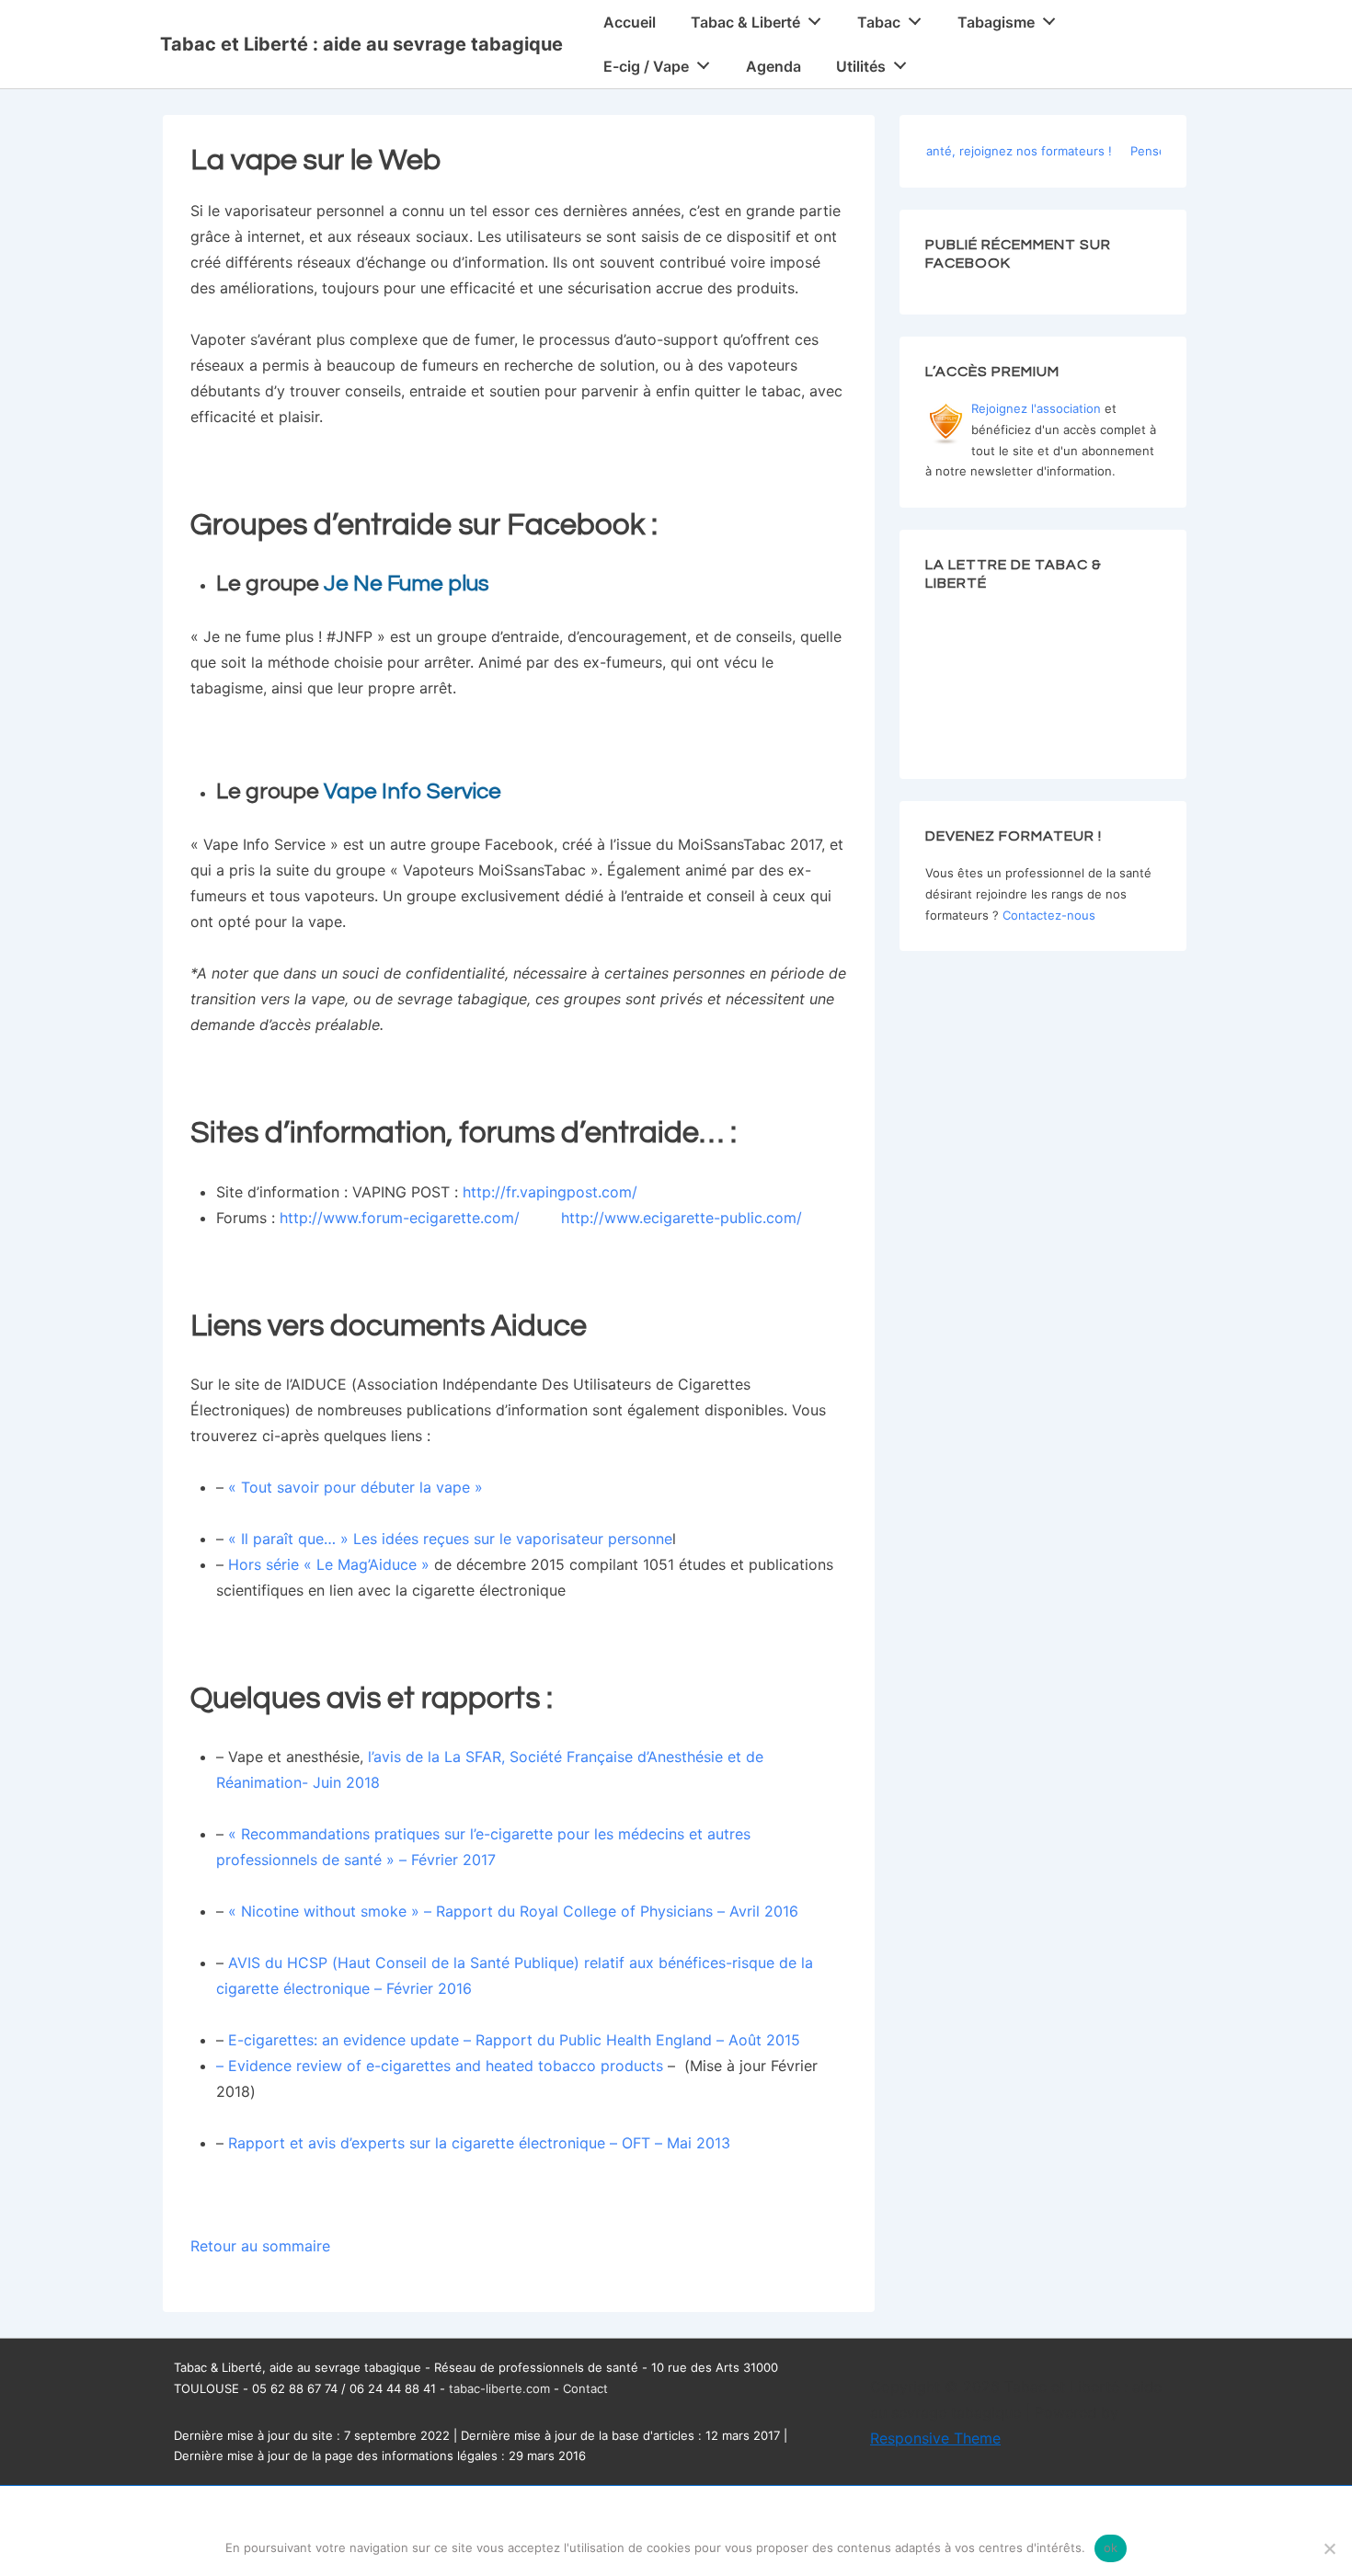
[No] (1329, 2548)
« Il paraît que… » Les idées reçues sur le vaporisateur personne (450, 1539)
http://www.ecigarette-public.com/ (682, 1218)
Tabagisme (996, 22)
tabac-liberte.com (499, 2388)
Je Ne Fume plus (407, 584)
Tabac (879, 22)
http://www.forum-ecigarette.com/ (400, 1218)
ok (1111, 2547)
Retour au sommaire (260, 2246)
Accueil (630, 22)
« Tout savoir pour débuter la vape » (355, 1487)
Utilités (861, 66)
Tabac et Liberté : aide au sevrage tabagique (361, 44)
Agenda (773, 66)
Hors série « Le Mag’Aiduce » (329, 1564)
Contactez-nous (1049, 915)
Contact (585, 2388)
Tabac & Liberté (745, 22)
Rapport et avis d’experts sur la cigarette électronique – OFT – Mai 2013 (479, 2143)
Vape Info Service (412, 791)
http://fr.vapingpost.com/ (550, 1192)
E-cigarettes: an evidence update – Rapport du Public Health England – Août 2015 (514, 2040)
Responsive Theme (935, 2438)
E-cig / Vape (646, 66)
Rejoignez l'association (1036, 408)
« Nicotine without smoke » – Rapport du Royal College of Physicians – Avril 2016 (513, 1911)
